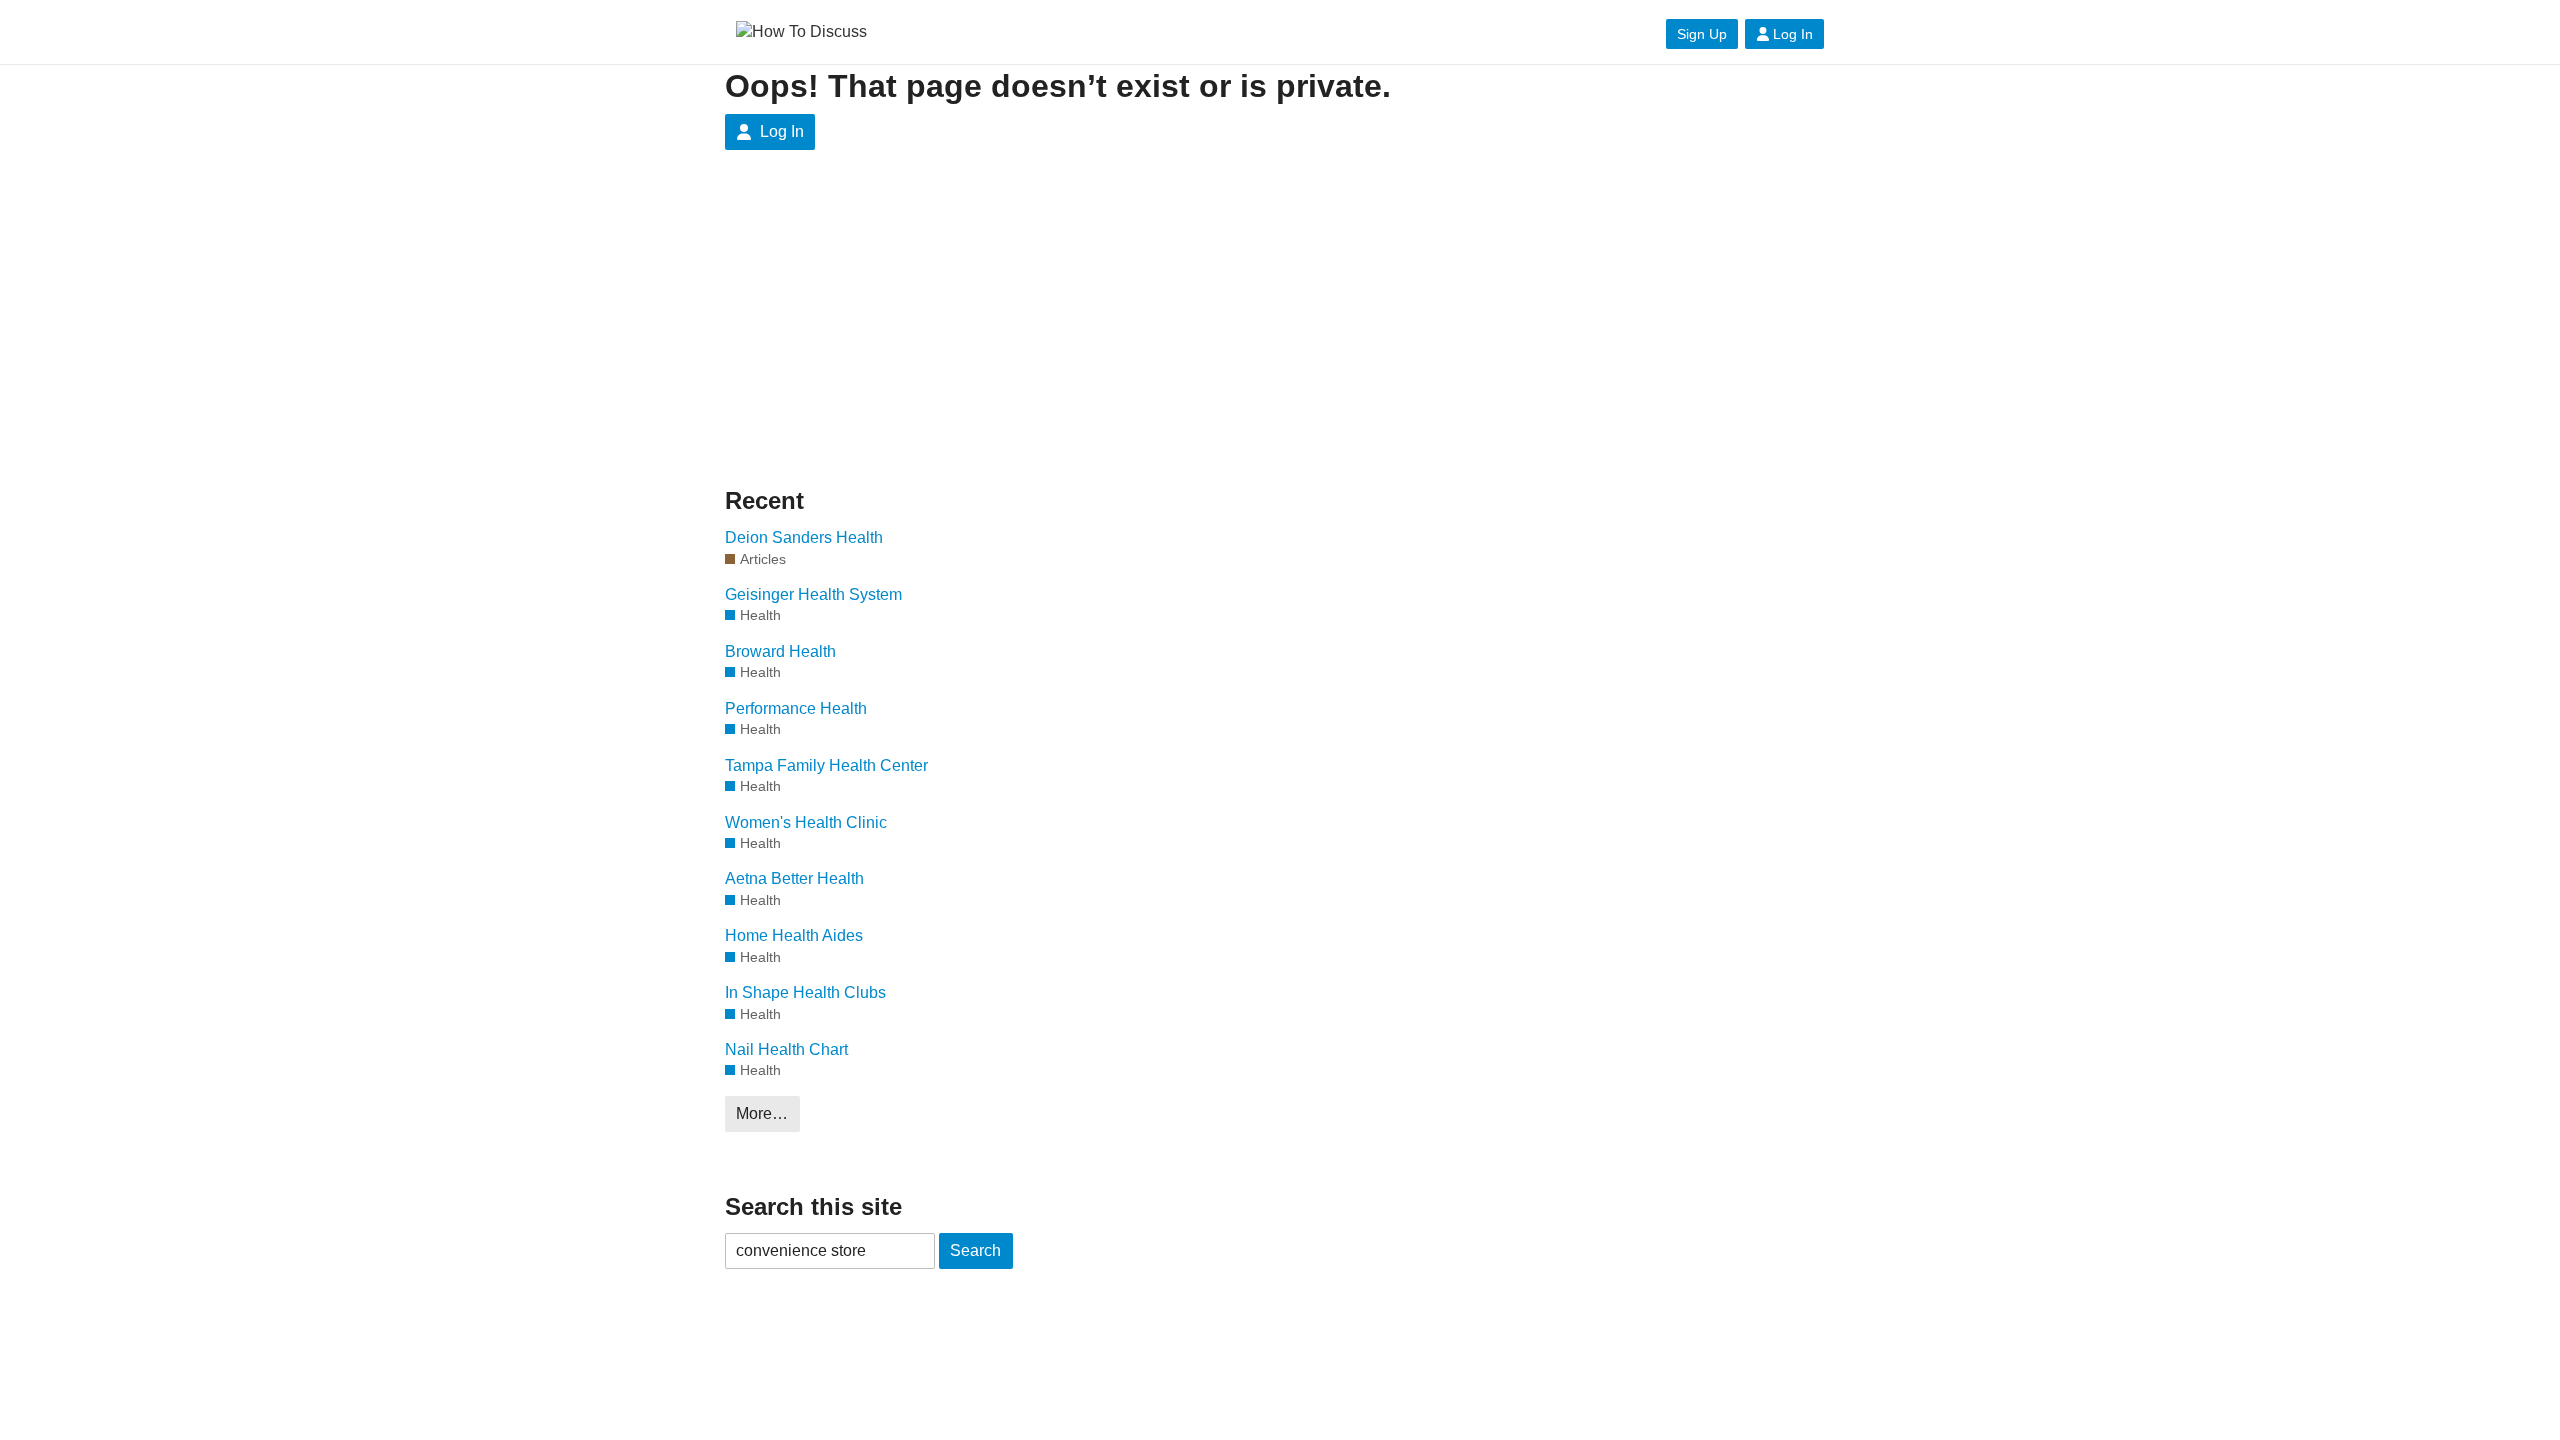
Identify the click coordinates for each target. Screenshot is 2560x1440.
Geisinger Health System (813, 594)
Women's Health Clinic (806, 822)
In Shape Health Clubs (805, 992)
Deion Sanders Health (804, 537)
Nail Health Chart (786, 1049)
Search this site (813, 1206)
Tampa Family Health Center (826, 765)
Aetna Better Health (794, 878)
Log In (1793, 34)
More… (762, 1113)
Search (975, 1250)
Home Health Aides (794, 935)
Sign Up (1702, 34)
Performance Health (796, 708)
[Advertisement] (915, 334)
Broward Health (780, 651)
